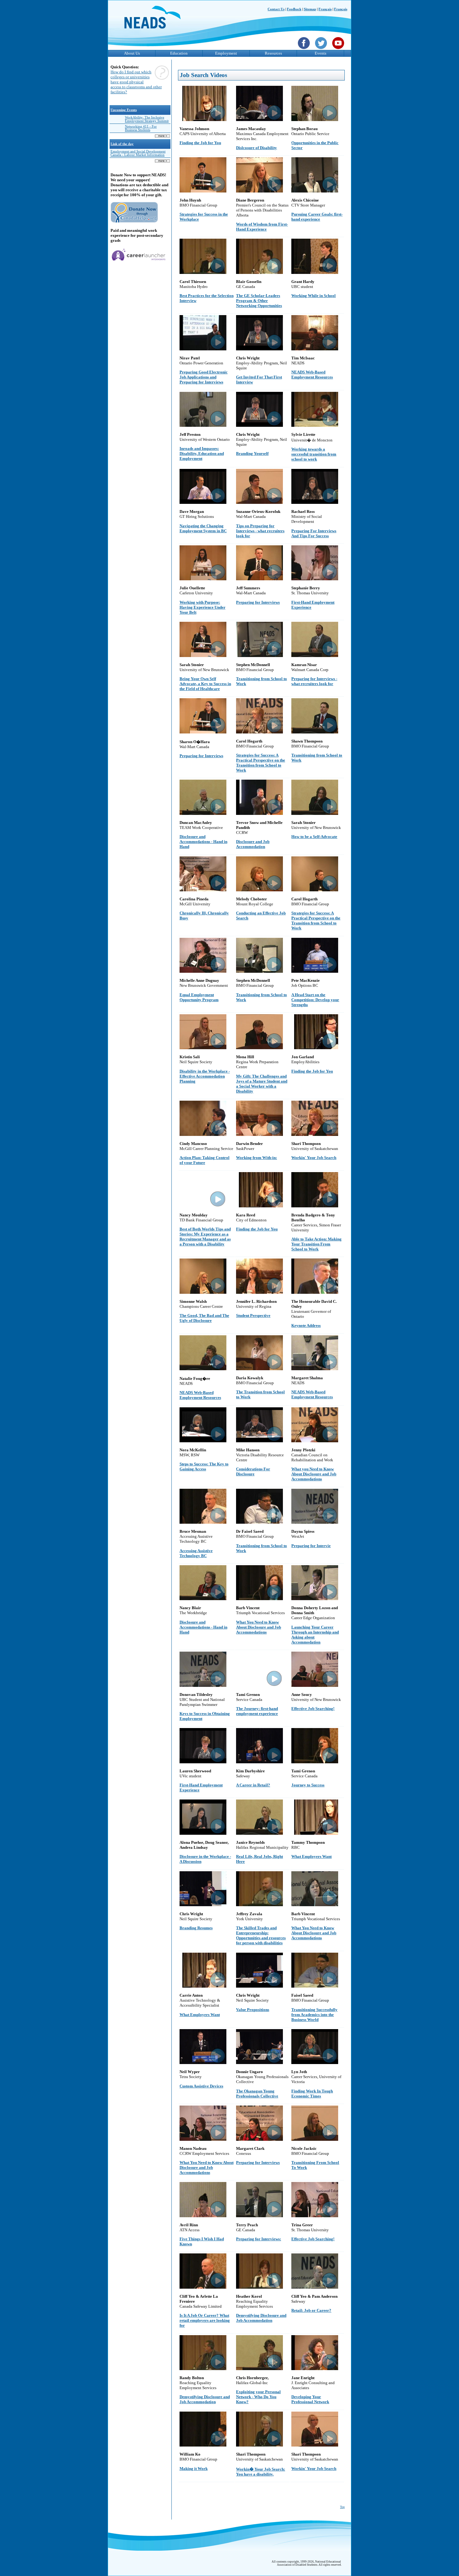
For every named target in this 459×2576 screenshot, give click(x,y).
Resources (273, 53)
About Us (132, 53)
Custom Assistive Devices (201, 2086)
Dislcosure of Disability (257, 148)
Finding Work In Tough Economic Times (312, 2094)
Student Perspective (253, 1315)
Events (321, 53)
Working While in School (313, 296)
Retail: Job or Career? (311, 2310)
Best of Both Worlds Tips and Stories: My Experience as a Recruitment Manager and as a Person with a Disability (205, 1237)
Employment (226, 53)
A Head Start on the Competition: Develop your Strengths (315, 1000)
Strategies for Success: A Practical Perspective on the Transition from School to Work (261, 763)
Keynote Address (306, 1325)
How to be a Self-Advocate (314, 837)
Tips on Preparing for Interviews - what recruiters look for (260, 531)
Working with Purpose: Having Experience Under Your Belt (202, 607)
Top (342, 2507)
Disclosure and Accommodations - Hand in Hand (203, 842)
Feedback (294, 9)
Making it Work (194, 2469)
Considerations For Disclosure (253, 1471)
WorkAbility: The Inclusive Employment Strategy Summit (147, 119)
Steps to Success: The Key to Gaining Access (204, 1466)
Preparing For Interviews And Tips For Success (314, 533)
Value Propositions (253, 2010)
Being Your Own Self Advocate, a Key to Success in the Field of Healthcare (205, 684)
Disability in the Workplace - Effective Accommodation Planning (205, 1076)
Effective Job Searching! (313, 1709)
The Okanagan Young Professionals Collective (257, 2094)
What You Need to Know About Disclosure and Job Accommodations (259, 1627)
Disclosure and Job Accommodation (253, 844)
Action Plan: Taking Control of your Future (205, 1160)
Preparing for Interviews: (259, 2239)
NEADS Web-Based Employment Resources (312, 375)
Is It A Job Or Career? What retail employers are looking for (205, 2320)
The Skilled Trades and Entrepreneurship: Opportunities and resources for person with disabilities (261, 1935)
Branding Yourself (252, 453)
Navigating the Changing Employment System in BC (203, 528)
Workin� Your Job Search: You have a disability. (261, 2472)
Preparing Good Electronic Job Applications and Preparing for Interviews (204, 377)
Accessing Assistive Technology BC (196, 1553)
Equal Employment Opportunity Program (199, 997)
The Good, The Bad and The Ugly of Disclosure (204, 1318)
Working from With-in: (257, 1158)
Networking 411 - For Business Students (141, 128)
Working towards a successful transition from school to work (314, 454)
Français (325, 9)
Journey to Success (308, 1785)
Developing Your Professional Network (310, 2399)
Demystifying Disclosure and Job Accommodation (261, 2318)
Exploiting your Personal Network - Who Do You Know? (258, 2397)
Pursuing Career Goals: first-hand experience (317, 217)
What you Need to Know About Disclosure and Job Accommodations (314, 1474)
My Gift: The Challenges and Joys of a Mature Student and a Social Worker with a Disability (262, 1084)
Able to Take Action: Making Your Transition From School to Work (316, 1244)
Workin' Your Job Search (314, 1158)
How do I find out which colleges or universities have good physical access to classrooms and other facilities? (136, 82)
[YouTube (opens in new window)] (339, 50)
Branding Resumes (196, 1928)
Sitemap (310, 9)
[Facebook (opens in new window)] (305, 50)
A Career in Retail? (253, 1785)
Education (179, 53)
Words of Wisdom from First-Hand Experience (262, 227)
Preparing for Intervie (311, 1546)
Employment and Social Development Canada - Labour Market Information (138, 153)
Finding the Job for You (200, 143)
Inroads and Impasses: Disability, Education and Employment (202, 453)
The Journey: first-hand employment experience (257, 1711)
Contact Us (276, 9)
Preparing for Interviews (258, 602)
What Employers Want (311, 1856)
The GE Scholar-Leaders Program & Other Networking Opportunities (259, 301)
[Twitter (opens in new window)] (322, 50)
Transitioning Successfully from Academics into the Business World (314, 2015)
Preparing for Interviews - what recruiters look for (314, 681)
